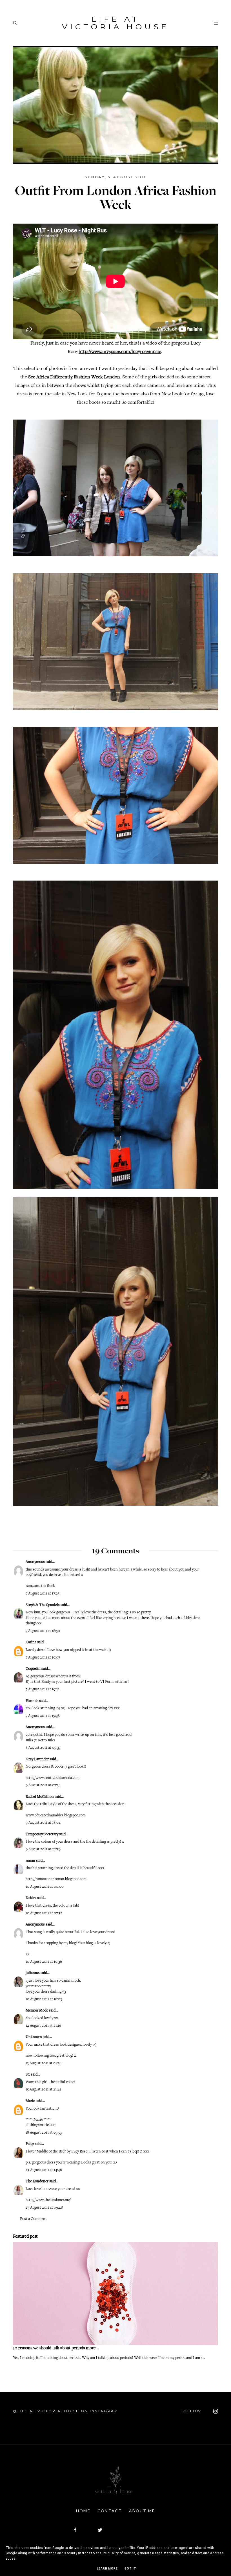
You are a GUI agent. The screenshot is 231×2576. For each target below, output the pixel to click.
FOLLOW (192, 2411)
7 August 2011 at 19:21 (43, 1690)
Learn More (107, 2569)
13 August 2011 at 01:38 (44, 2063)
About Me (142, 2511)
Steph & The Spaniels (43, 1605)
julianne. (33, 1973)
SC (28, 2075)
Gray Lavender (37, 1759)
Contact (110, 2511)
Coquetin (33, 1669)
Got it (130, 2569)
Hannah (32, 1701)
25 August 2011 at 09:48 (44, 2208)
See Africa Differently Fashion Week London (74, 377)
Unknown (34, 2037)
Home (83, 2511)
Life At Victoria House (115, 23)
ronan (30, 1861)
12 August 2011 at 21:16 (43, 2026)
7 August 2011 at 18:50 (43, 1631)
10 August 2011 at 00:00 (45, 1887)
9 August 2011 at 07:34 (43, 1785)
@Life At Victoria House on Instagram (66, 2411)
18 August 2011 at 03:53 (44, 2133)
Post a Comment (33, 2219)
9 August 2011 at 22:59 (43, 1849)
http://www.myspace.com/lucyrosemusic (120, 352)
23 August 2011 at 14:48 (44, 2170)
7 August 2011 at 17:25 (43, 1594)
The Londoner (37, 2182)
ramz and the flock (40, 1586)
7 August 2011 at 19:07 (43, 1658)
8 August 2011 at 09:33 (43, 1748)
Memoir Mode (37, 2011)
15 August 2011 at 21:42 (44, 2090)
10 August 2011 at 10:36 (44, 1962)
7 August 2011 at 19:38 (43, 1716)
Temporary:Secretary (42, 1834)
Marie (30, 2101)
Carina (31, 1642)
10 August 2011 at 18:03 (44, 1999)
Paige (30, 2144)
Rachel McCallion (40, 1797)
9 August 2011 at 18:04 (43, 1823)
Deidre (31, 1898)
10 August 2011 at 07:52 (44, 1913)
